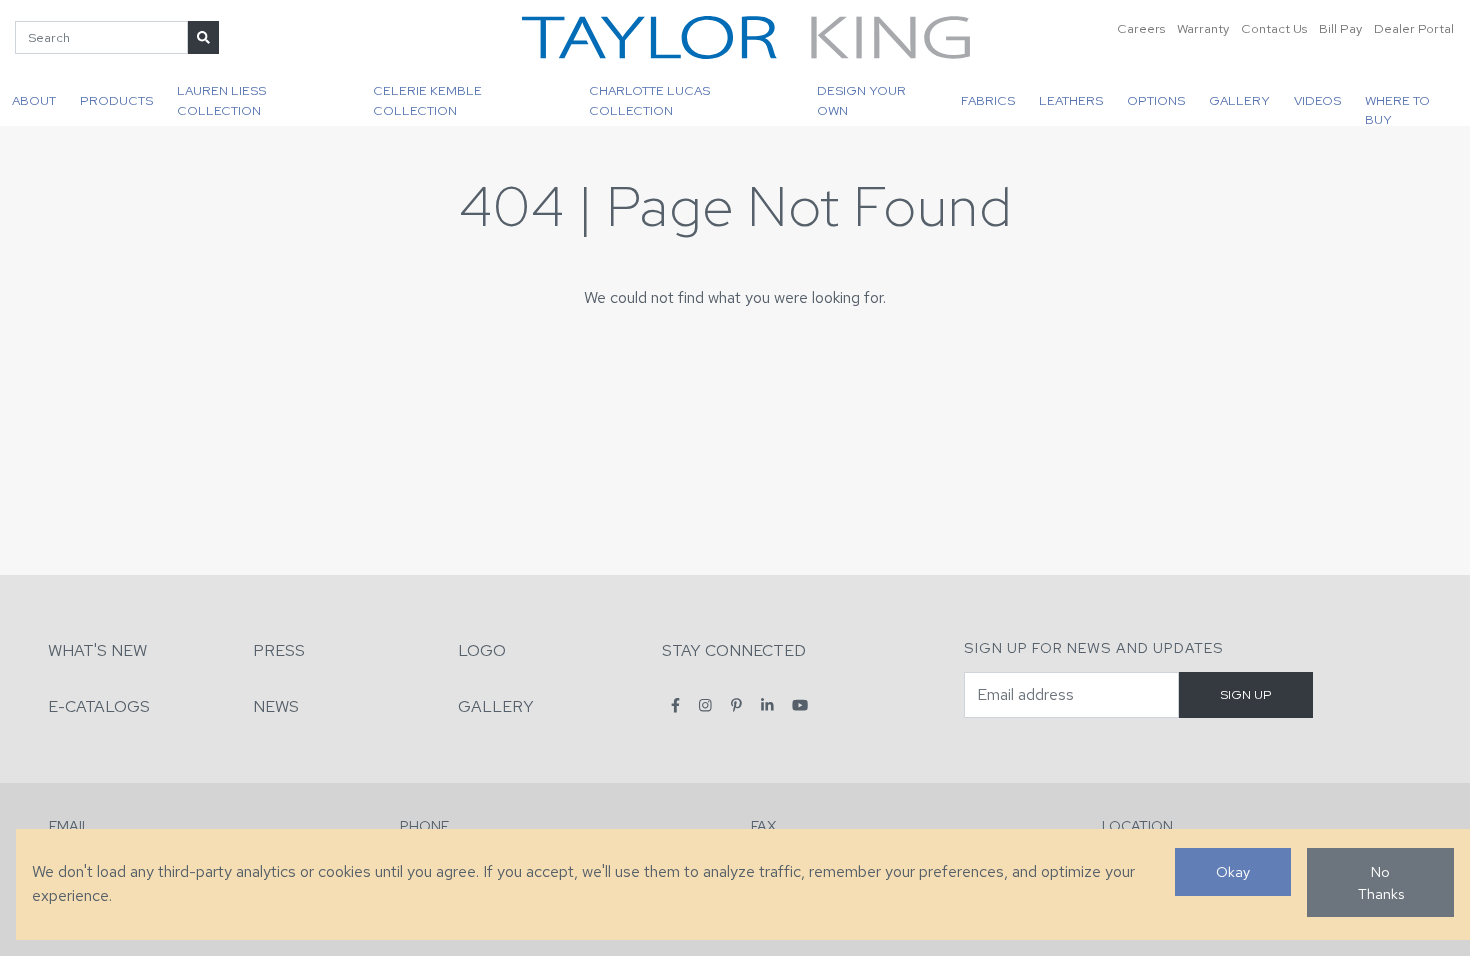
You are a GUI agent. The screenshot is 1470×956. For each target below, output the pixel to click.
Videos (1317, 100)
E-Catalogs (99, 706)
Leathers (1071, 100)
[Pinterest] (736, 705)
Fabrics (988, 100)
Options (1156, 100)
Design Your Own (861, 100)
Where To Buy (1397, 109)
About (34, 100)
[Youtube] (800, 705)
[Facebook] (675, 705)
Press (279, 650)
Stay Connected (734, 650)
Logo (482, 650)
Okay (1233, 871)
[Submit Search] (203, 37)
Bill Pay (1340, 28)
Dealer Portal (1414, 28)
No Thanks (1381, 882)
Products (116, 100)
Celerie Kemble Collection (427, 100)
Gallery (1239, 100)
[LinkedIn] (767, 705)
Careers (1141, 28)
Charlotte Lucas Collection (649, 100)
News (276, 706)
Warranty (1203, 28)
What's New (97, 650)
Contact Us (1274, 28)
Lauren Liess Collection (221, 100)
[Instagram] (705, 705)
